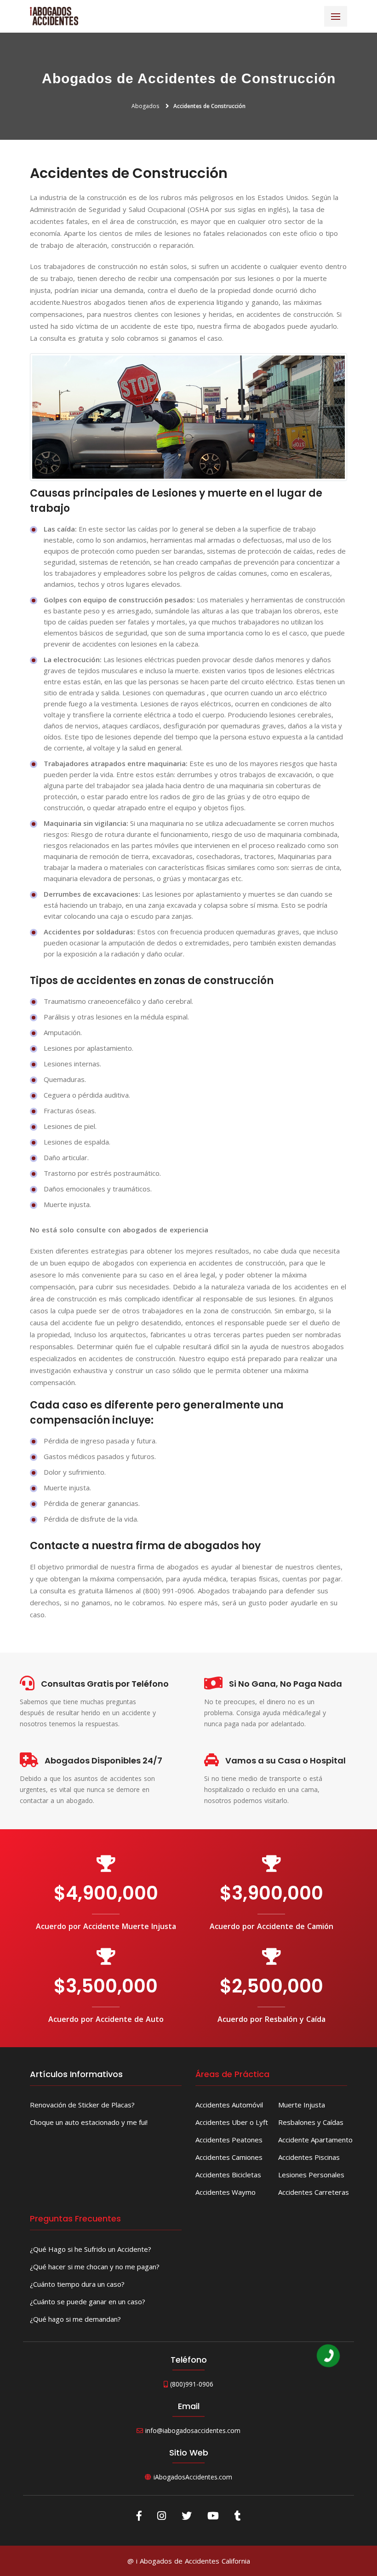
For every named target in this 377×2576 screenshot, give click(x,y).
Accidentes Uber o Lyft (232, 2122)
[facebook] (139, 2515)
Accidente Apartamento (315, 2140)
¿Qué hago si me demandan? (75, 2319)
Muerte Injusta (302, 2105)
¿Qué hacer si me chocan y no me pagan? (95, 2267)
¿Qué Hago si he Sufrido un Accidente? (91, 2249)
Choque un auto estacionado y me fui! (89, 2122)
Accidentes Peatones (229, 2140)
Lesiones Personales (311, 2175)
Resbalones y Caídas (311, 2122)
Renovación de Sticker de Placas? (82, 2105)
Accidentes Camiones (229, 2157)
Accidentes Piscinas (309, 2157)
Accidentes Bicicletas (228, 2175)
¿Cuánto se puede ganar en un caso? (88, 2301)
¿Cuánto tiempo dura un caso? (77, 2284)
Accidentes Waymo (226, 2192)
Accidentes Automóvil (229, 2105)
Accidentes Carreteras (314, 2192)
